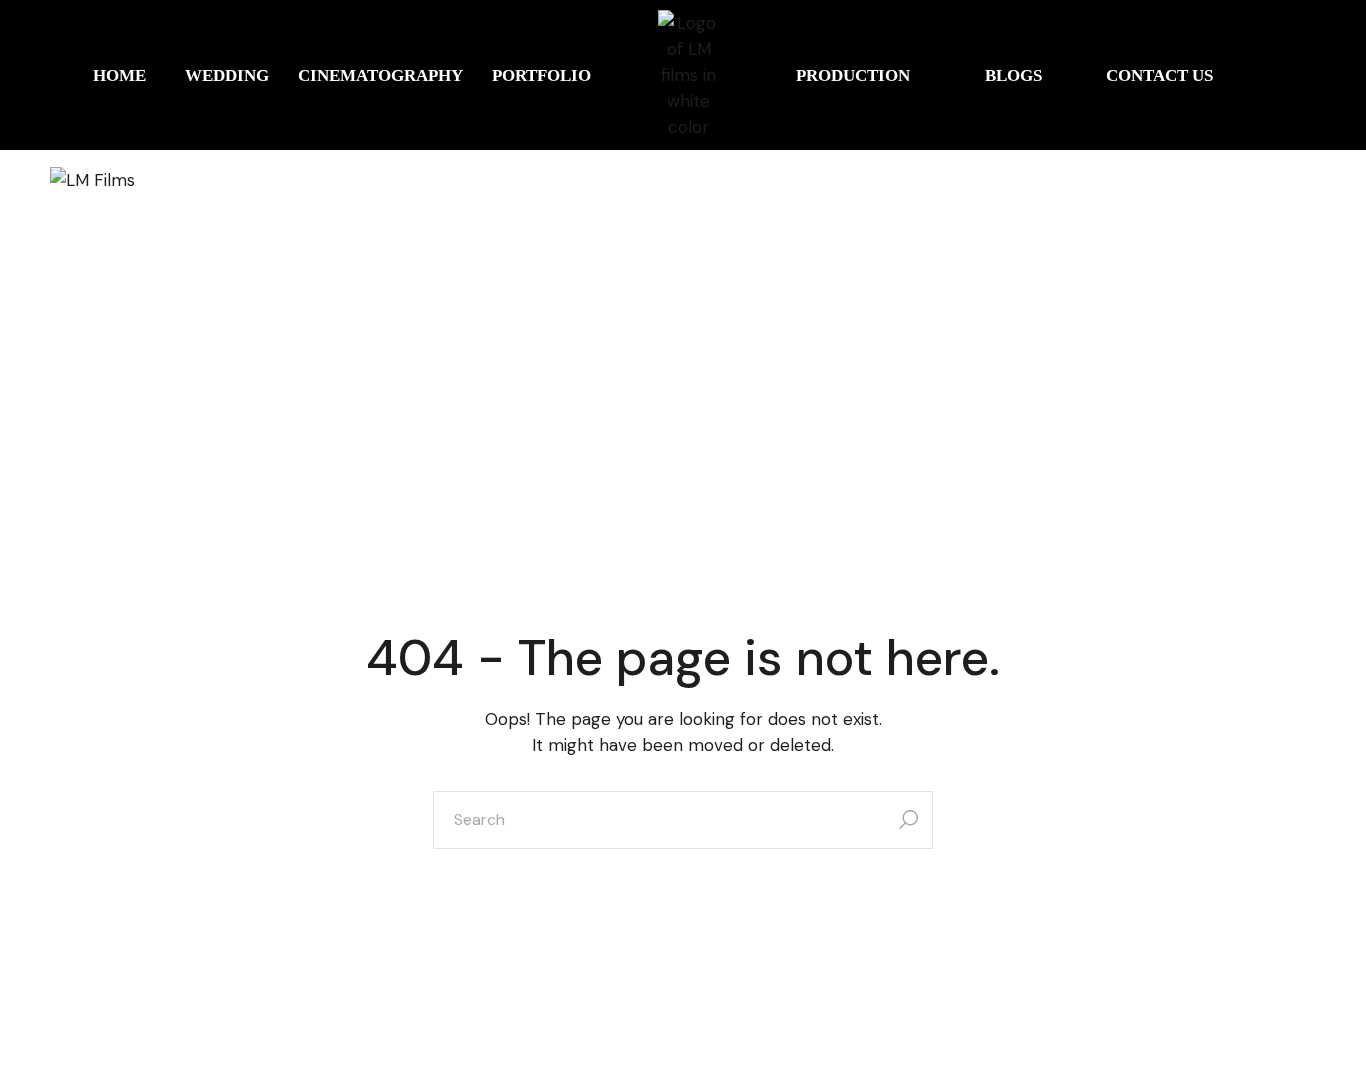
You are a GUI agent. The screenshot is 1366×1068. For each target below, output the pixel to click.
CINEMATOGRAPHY (380, 75)
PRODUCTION (853, 75)
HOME (119, 75)
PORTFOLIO (541, 75)
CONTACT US (1159, 75)
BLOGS (1013, 75)
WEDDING (227, 75)
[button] (124, 75)
